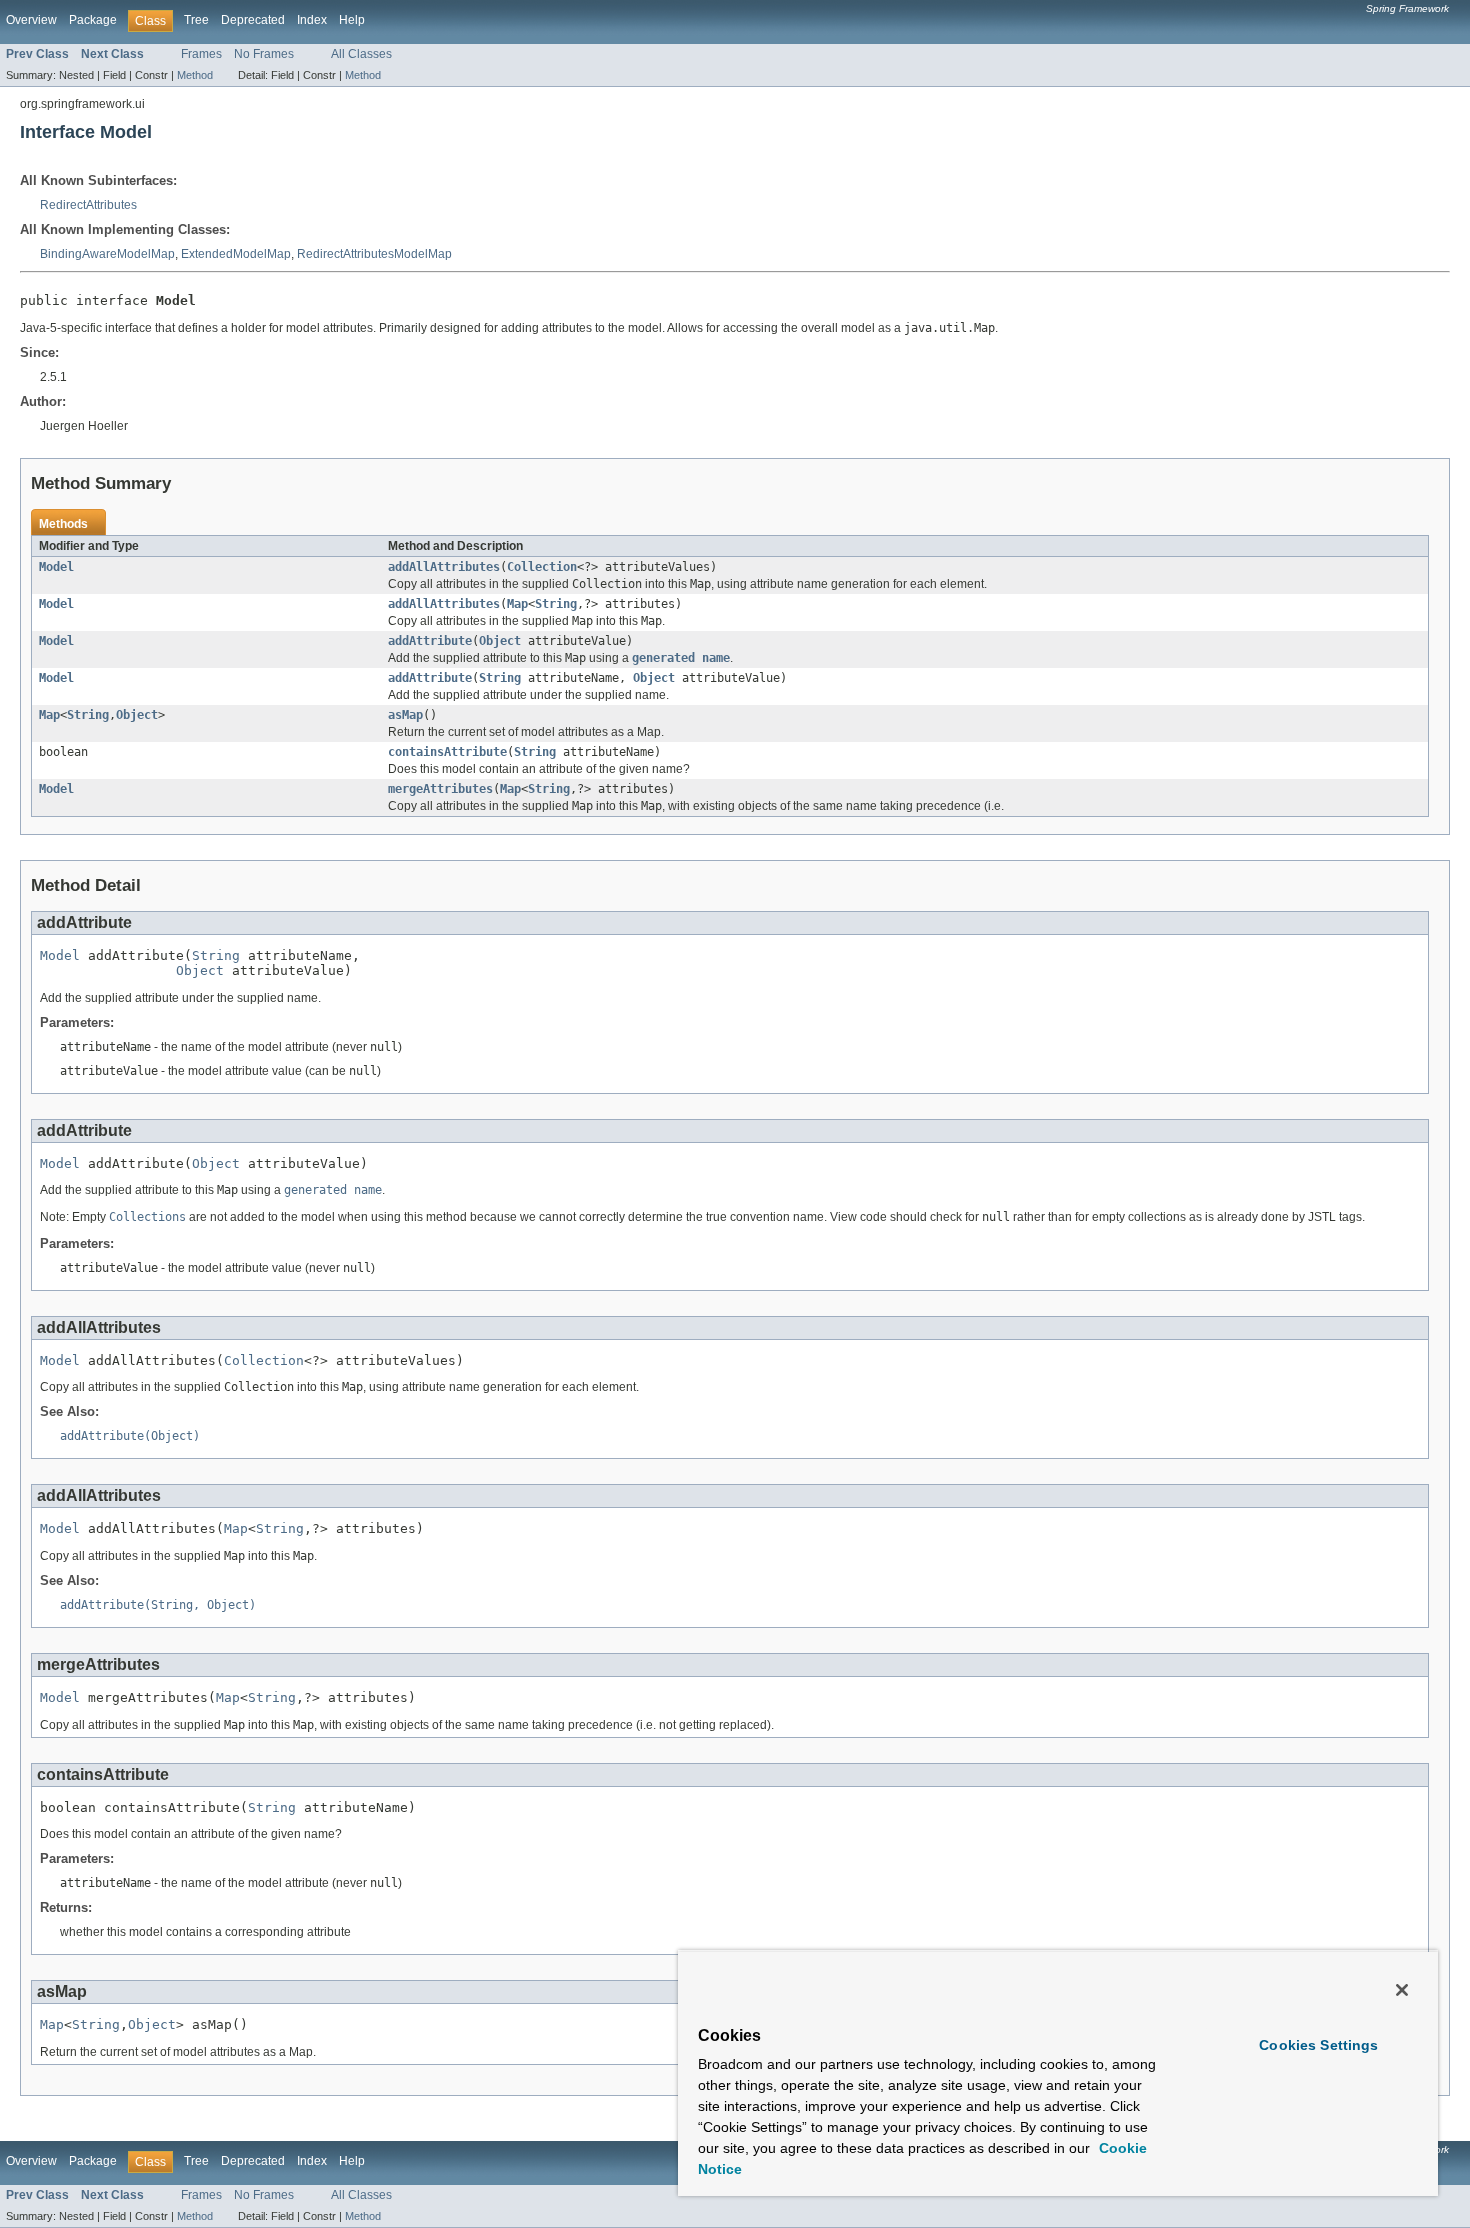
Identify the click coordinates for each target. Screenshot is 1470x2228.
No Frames (264, 54)
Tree (196, 20)
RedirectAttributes (88, 205)
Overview (31, 20)
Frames (201, 54)
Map (517, 604)
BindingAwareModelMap (107, 254)
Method (195, 75)
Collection (542, 567)
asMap (405, 715)
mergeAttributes (440, 789)
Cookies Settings (1318, 2045)
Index (312, 20)
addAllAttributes (444, 567)
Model (56, 567)
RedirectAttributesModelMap (374, 254)
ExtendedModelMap (236, 254)
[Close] (1402, 1990)
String (556, 604)
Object (500, 641)
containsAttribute (447, 752)
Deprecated (253, 20)
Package (93, 20)
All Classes (361, 54)
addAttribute (430, 641)
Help (352, 20)
